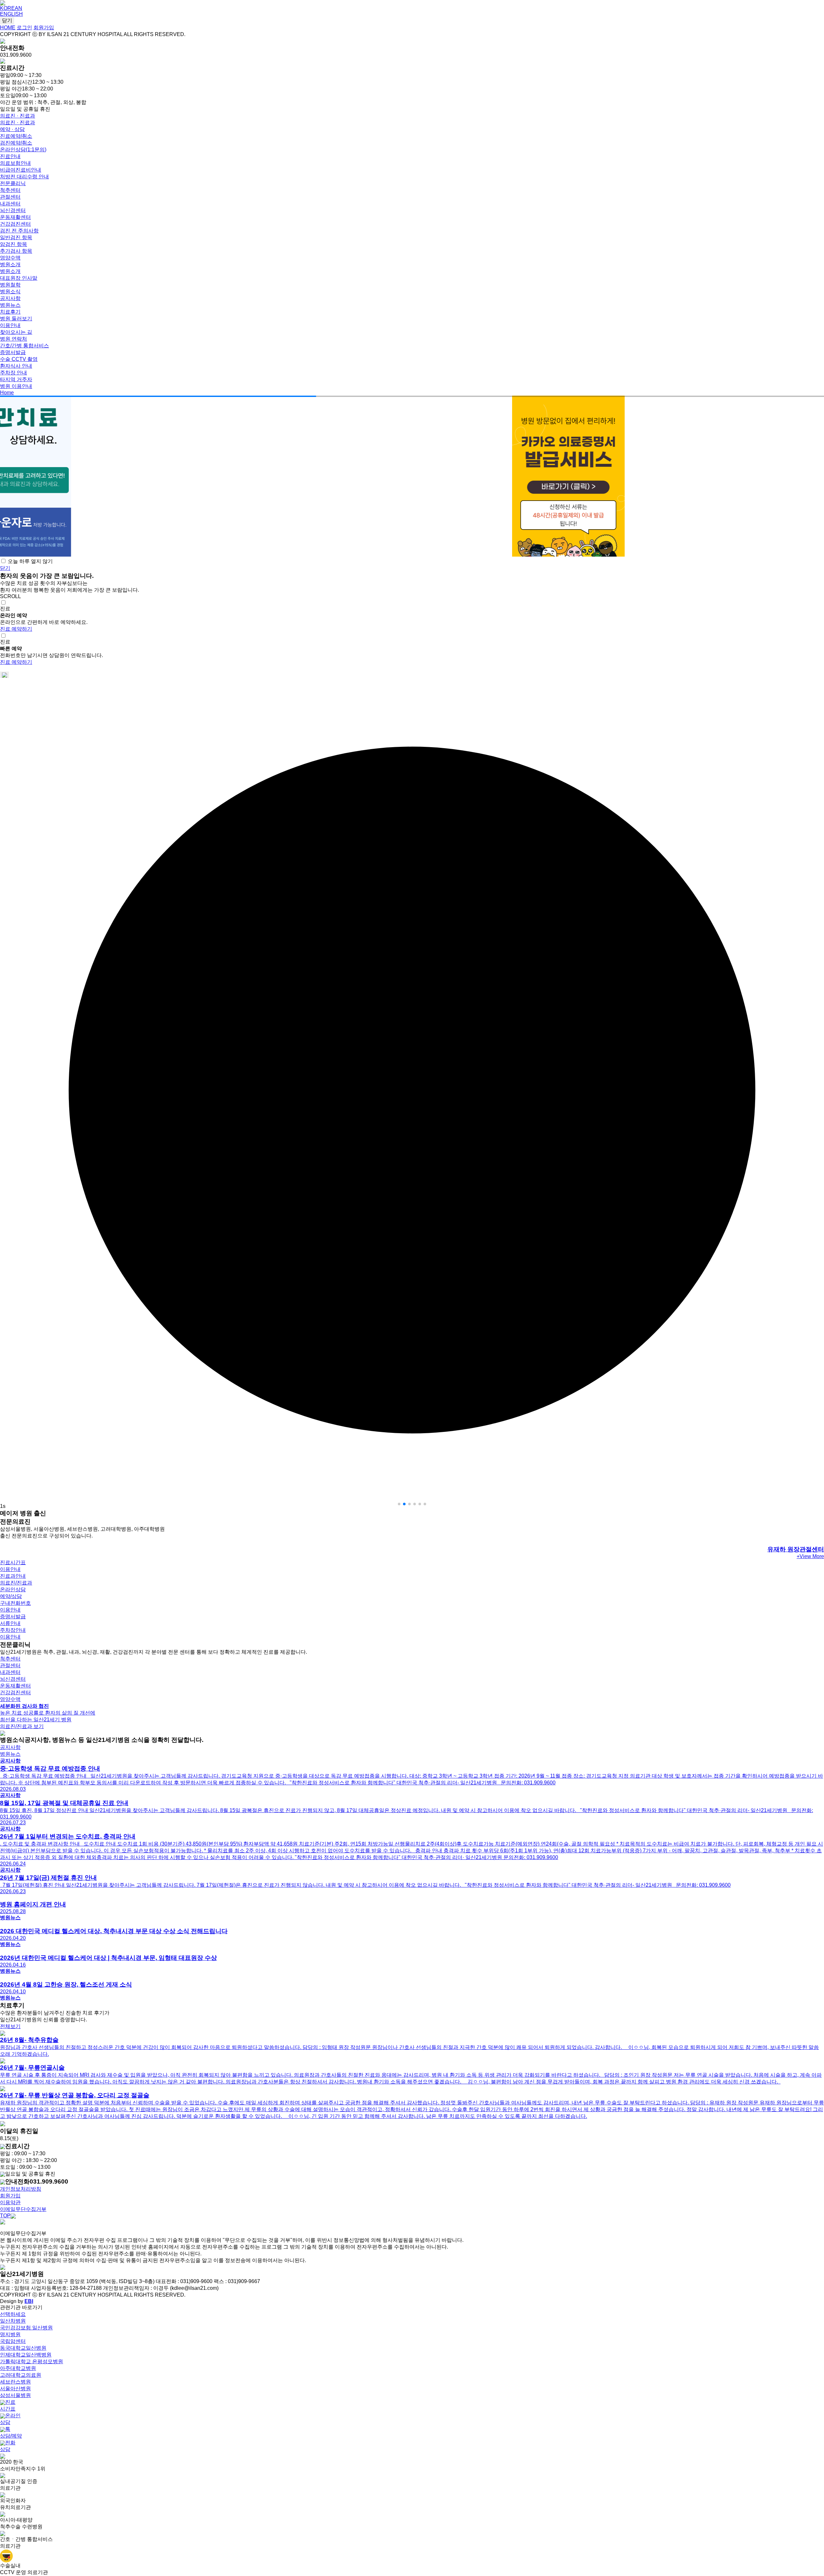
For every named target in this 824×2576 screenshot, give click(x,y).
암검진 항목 (14, 244)
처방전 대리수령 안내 (24, 177)
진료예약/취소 (16, 136)
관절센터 (10, 197)
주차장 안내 (14, 373)
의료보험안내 (15, 163)
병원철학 (10, 285)
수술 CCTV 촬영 (19, 359)
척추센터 (10, 190)
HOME (8, 28)
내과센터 (10, 204)
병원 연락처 (14, 339)
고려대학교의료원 (21, 2375)
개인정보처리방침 (21, 2189)
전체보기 (10, 2026)
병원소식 (10, 291)
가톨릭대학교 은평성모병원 (32, 2361)
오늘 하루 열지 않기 (30, 561)
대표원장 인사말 (19, 278)
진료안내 (10, 156)
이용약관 (10, 2202)
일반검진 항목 (16, 237)
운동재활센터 (15, 217)
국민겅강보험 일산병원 (26, 2328)
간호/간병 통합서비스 (24, 346)
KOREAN (11, 8)
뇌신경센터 (13, 210)
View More (810, 1556)
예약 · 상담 (12, 129)
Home (7, 393)
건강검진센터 (15, 224)
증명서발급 (13, 352)
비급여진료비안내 (21, 170)
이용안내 (10, 325)
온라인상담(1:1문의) (23, 150)
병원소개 (10, 264)
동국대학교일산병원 (23, 2348)
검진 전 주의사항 (19, 231)
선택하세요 (13, 2314)
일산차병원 (13, 2321)
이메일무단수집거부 (23, 2209)
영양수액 (10, 258)
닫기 (7, 20)
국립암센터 (13, 2341)
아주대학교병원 (18, 2368)
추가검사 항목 (16, 251)
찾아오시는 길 (16, 332)
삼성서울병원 (15, 2395)
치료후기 (10, 312)
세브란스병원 (15, 2382)
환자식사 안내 (16, 366)
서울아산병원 (15, 2388)
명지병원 (10, 2334)
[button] (399, 1504)
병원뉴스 (10, 305)
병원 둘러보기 (16, 319)
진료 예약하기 (16, 629)
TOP (5, 2216)
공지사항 (10, 298)
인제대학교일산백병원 (26, 2355)
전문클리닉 (13, 183)
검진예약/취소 (16, 143)
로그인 (24, 28)
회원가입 (44, 28)
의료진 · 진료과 (18, 116)
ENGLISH (11, 14)
